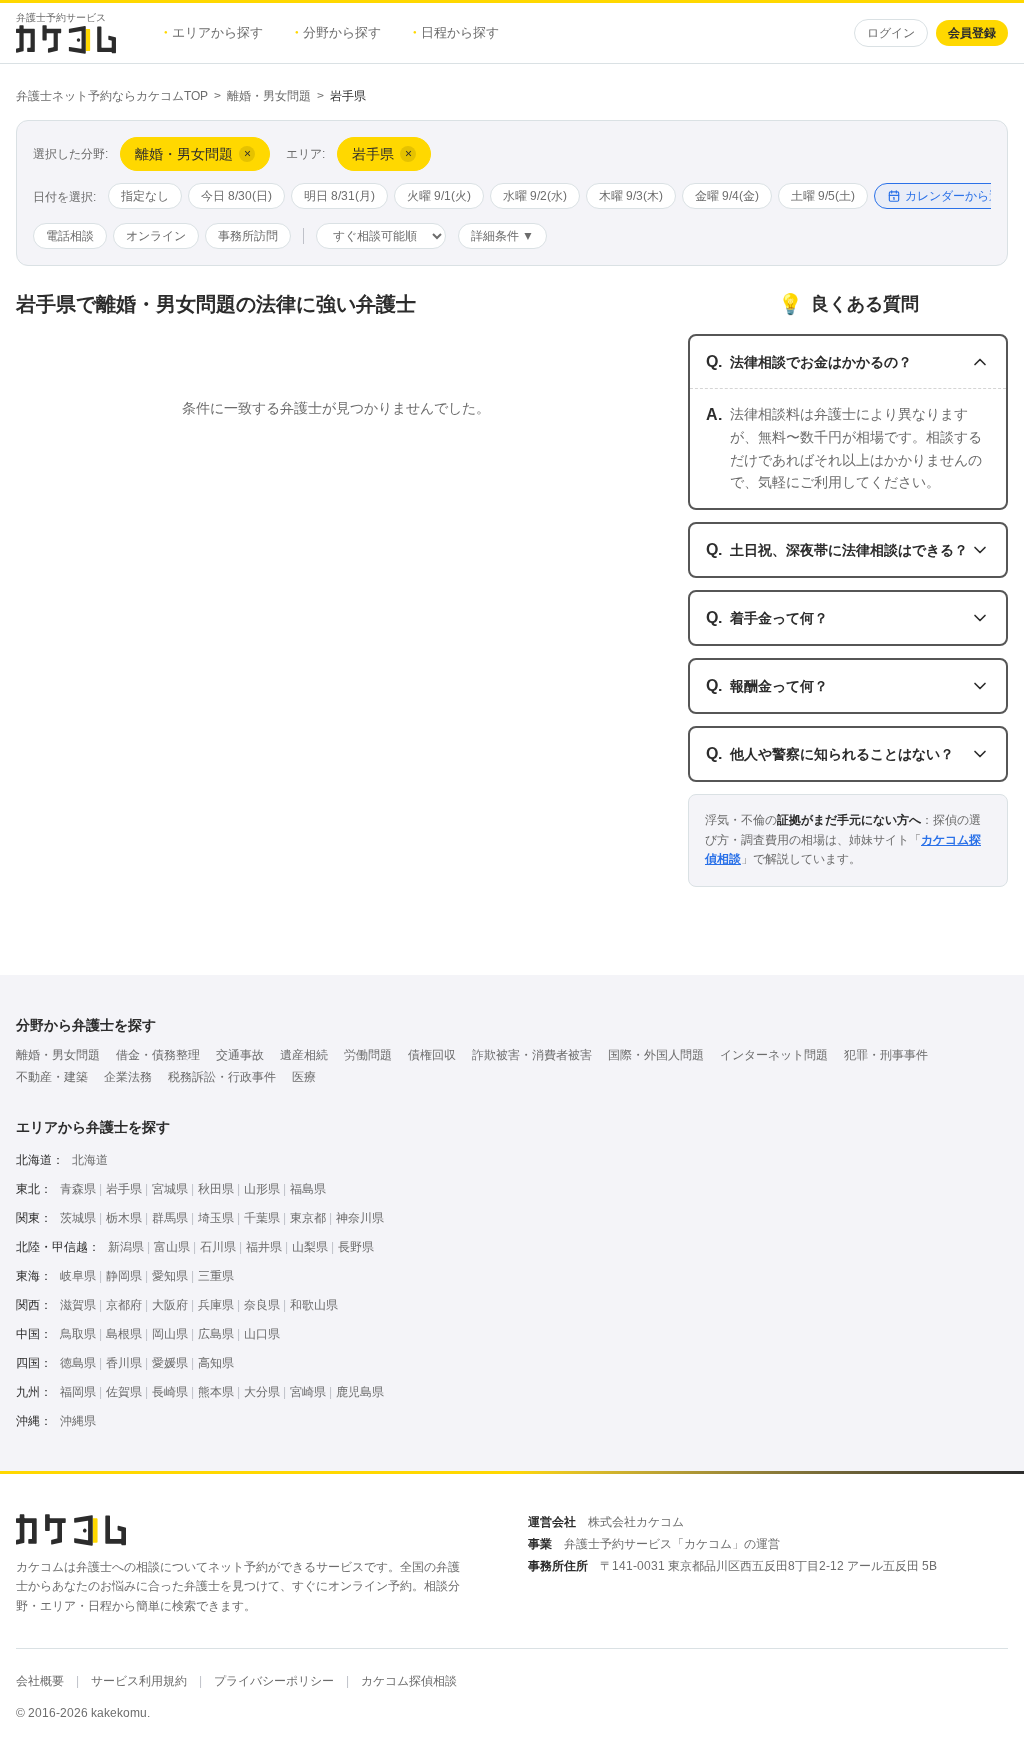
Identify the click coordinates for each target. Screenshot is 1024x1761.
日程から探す (456, 32)
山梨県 (310, 1247)
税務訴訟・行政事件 (222, 1077)
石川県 (218, 1247)
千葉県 (262, 1218)
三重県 (216, 1276)
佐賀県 (124, 1392)
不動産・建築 (52, 1077)
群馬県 (170, 1218)
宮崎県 (308, 1392)
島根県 (124, 1334)
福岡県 (78, 1392)
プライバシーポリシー (274, 1681)
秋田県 (216, 1189)
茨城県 (78, 1218)
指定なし (145, 196)
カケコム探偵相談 (409, 1681)
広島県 (216, 1334)
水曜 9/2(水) (535, 196)
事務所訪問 (248, 236)
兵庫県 (216, 1305)
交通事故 (240, 1055)
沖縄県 (78, 1421)
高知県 (216, 1363)
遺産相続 (304, 1055)
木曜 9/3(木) (631, 196)
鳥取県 (78, 1334)
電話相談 (70, 236)
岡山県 (170, 1334)
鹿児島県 (360, 1392)
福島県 (308, 1189)
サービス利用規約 (139, 1681)
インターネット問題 (774, 1055)
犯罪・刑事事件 (886, 1055)
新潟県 (126, 1247)
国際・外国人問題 (656, 1055)
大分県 (262, 1392)
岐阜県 (78, 1276)
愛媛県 (170, 1363)
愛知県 (170, 1276)
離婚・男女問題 (269, 96)
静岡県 (124, 1276)
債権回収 (432, 1055)
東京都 (308, 1218)
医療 (304, 1077)
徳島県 (78, 1363)
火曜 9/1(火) (439, 196)
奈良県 (262, 1305)
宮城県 (170, 1189)
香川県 (124, 1363)
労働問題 (368, 1055)
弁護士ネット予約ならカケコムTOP (112, 96)
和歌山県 (314, 1305)
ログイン (891, 33)
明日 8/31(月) (339, 196)
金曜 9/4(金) (727, 196)
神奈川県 (360, 1218)
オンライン (156, 236)
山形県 (262, 1189)
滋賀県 (78, 1305)
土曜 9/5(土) (823, 196)
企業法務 (128, 1077)
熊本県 (216, 1392)
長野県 (356, 1247)
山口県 (262, 1334)
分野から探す (338, 32)
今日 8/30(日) (236, 196)
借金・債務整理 (158, 1055)
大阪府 (170, 1305)
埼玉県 (216, 1218)
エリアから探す (213, 32)
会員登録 (972, 33)
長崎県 (170, 1392)
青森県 (78, 1189)
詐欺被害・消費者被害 (532, 1055)
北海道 (90, 1160)
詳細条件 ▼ (502, 236)
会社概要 (40, 1681)
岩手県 (124, 1189)
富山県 (172, 1247)
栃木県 (124, 1218)
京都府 (124, 1305)
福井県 (264, 1247)
